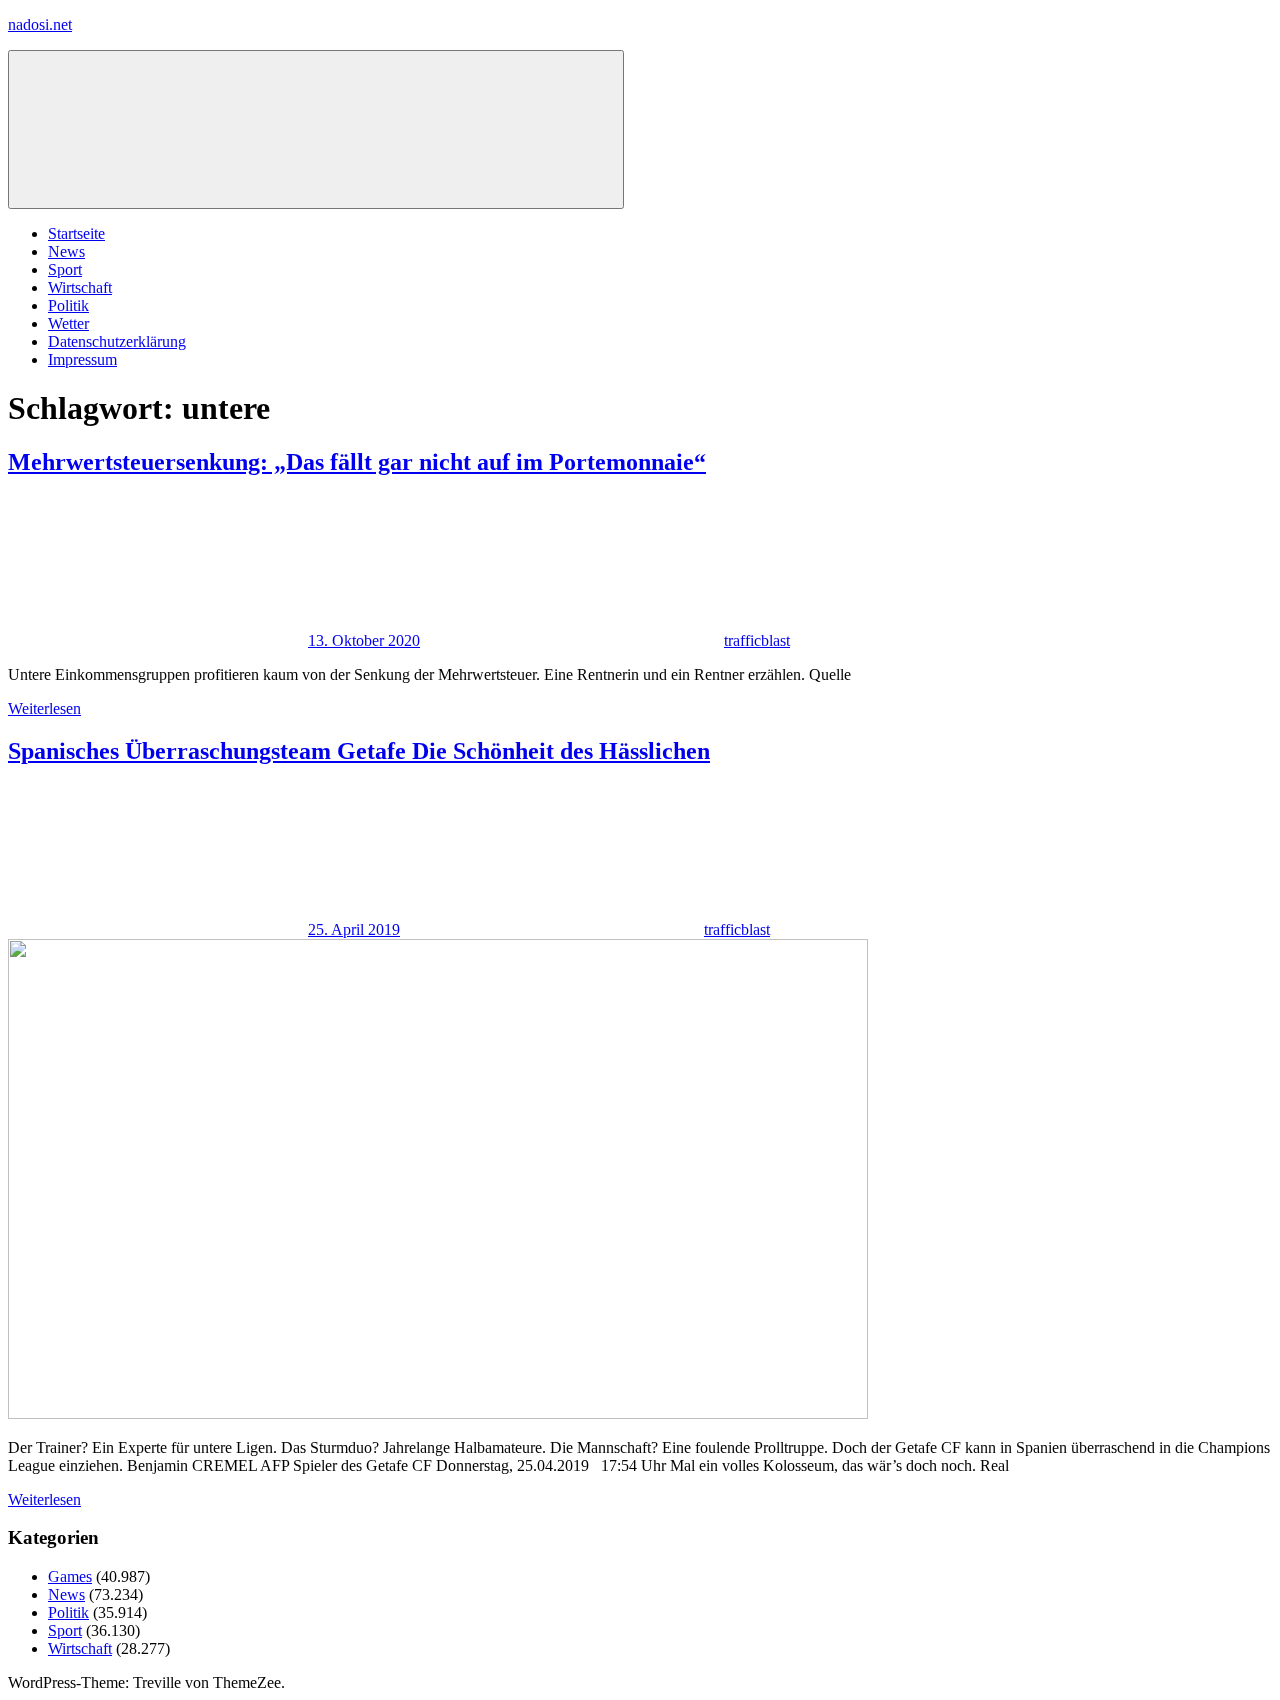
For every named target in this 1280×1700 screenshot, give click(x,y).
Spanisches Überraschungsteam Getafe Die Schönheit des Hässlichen (359, 751)
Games (70, 1576)
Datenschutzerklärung (117, 341)
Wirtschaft (80, 287)
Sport (65, 269)
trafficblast (757, 640)
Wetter (68, 323)
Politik (68, 305)
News (66, 251)
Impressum (82, 359)
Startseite (76, 233)
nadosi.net (40, 24)
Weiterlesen (44, 708)
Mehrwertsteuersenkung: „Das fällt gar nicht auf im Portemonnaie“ (357, 462)
